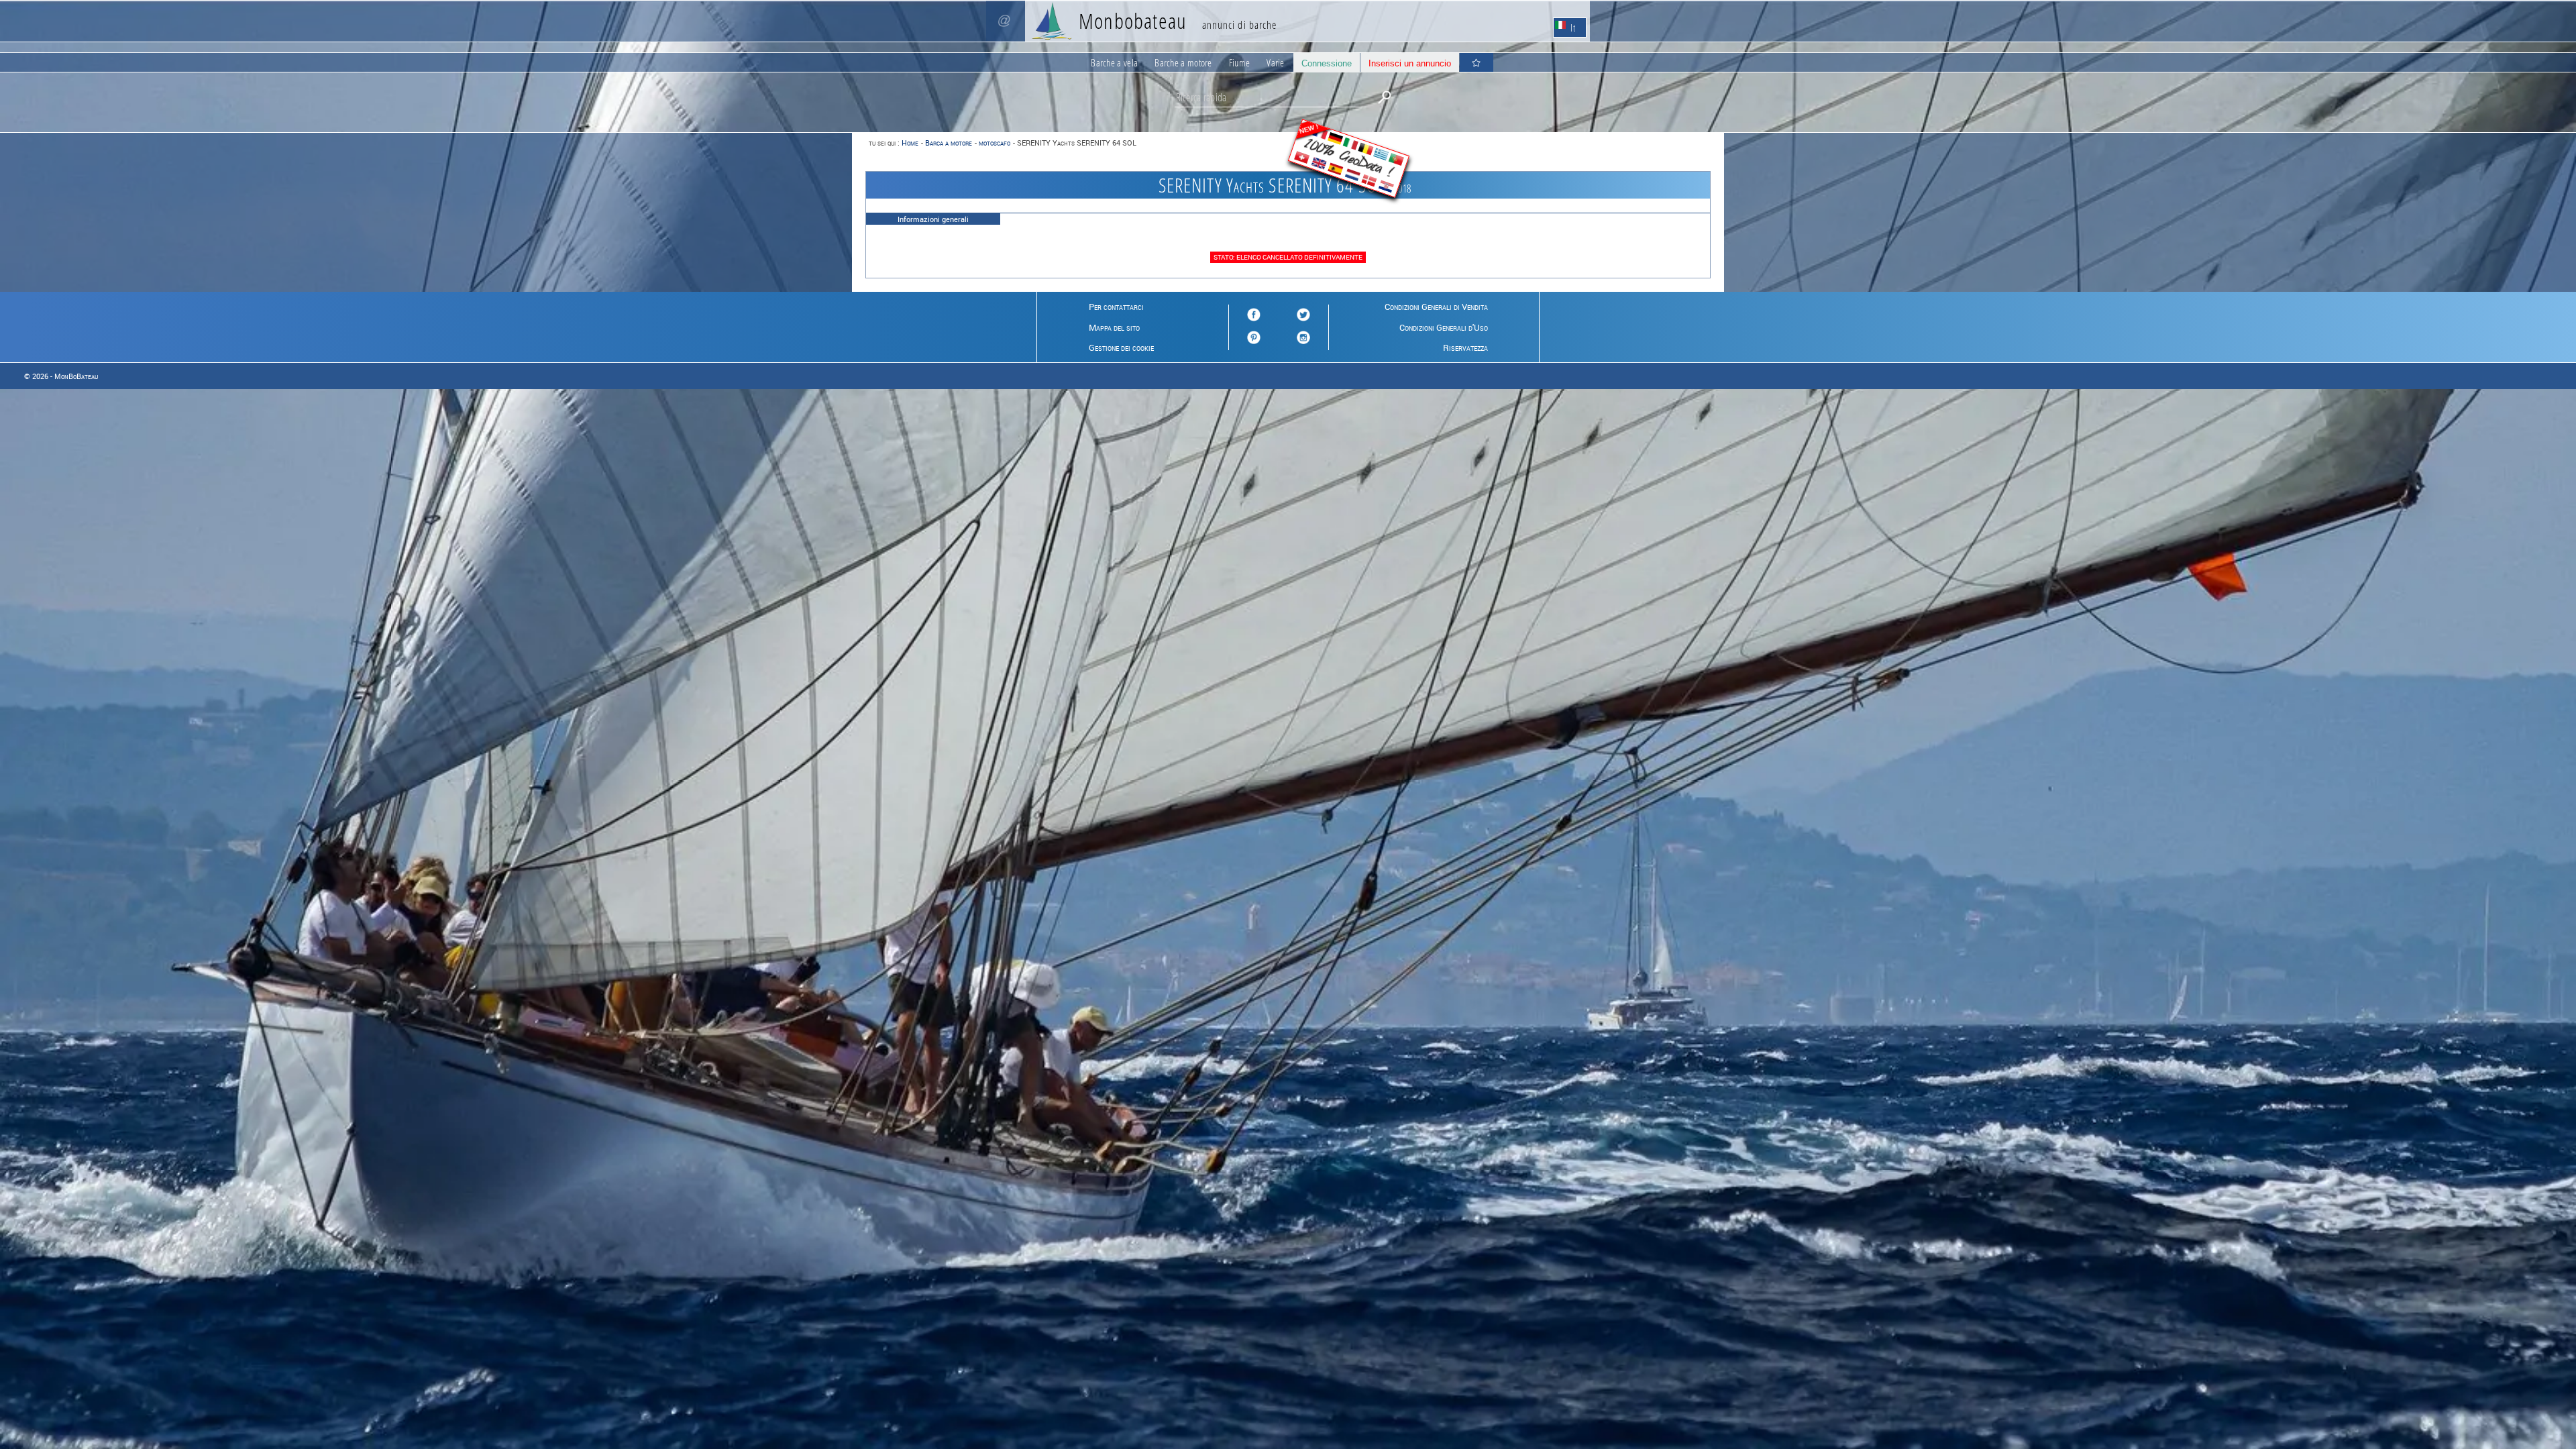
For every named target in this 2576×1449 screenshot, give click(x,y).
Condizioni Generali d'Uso (1444, 327)
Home (910, 143)
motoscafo (995, 143)
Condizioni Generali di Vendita (1436, 307)
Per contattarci (1116, 307)
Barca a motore (949, 143)
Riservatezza (1465, 347)
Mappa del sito (1114, 327)
